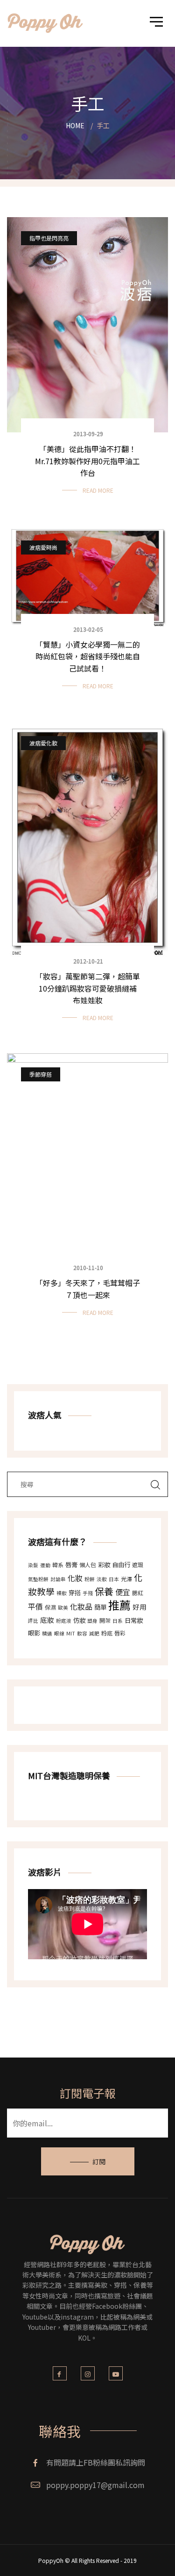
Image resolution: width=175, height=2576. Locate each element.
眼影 (34, 1633)
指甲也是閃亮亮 (49, 238)
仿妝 (79, 1620)
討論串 (58, 1579)
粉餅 (90, 1579)
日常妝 (134, 1620)
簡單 (100, 1607)
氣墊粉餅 (38, 1579)
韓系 (58, 1565)
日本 (114, 1579)
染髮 (33, 1565)
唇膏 (71, 1565)
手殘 (88, 1593)
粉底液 (64, 1621)
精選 (47, 1633)
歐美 (63, 1608)
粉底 (107, 1633)
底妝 (47, 1620)
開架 (105, 1620)
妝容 (82, 1633)
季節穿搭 (41, 1074)
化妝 (75, 1578)
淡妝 (102, 1579)
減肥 (94, 1633)
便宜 (123, 1592)
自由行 (121, 1565)
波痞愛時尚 (43, 547)
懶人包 (88, 1565)
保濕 (50, 1607)
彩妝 (104, 1565)
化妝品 (81, 1606)
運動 (45, 1565)
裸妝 (62, 1593)
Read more (98, 490)
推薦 (119, 1605)
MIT (71, 1633)
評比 (33, 1621)
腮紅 (138, 1593)
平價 (35, 1606)
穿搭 (75, 1593)
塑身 (92, 1621)
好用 (140, 1607)
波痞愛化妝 (43, 743)
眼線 (59, 1633)
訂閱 (99, 2161)
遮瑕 (138, 1565)
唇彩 (120, 1633)
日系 (118, 1621)
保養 (104, 1591)
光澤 (126, 1579)
